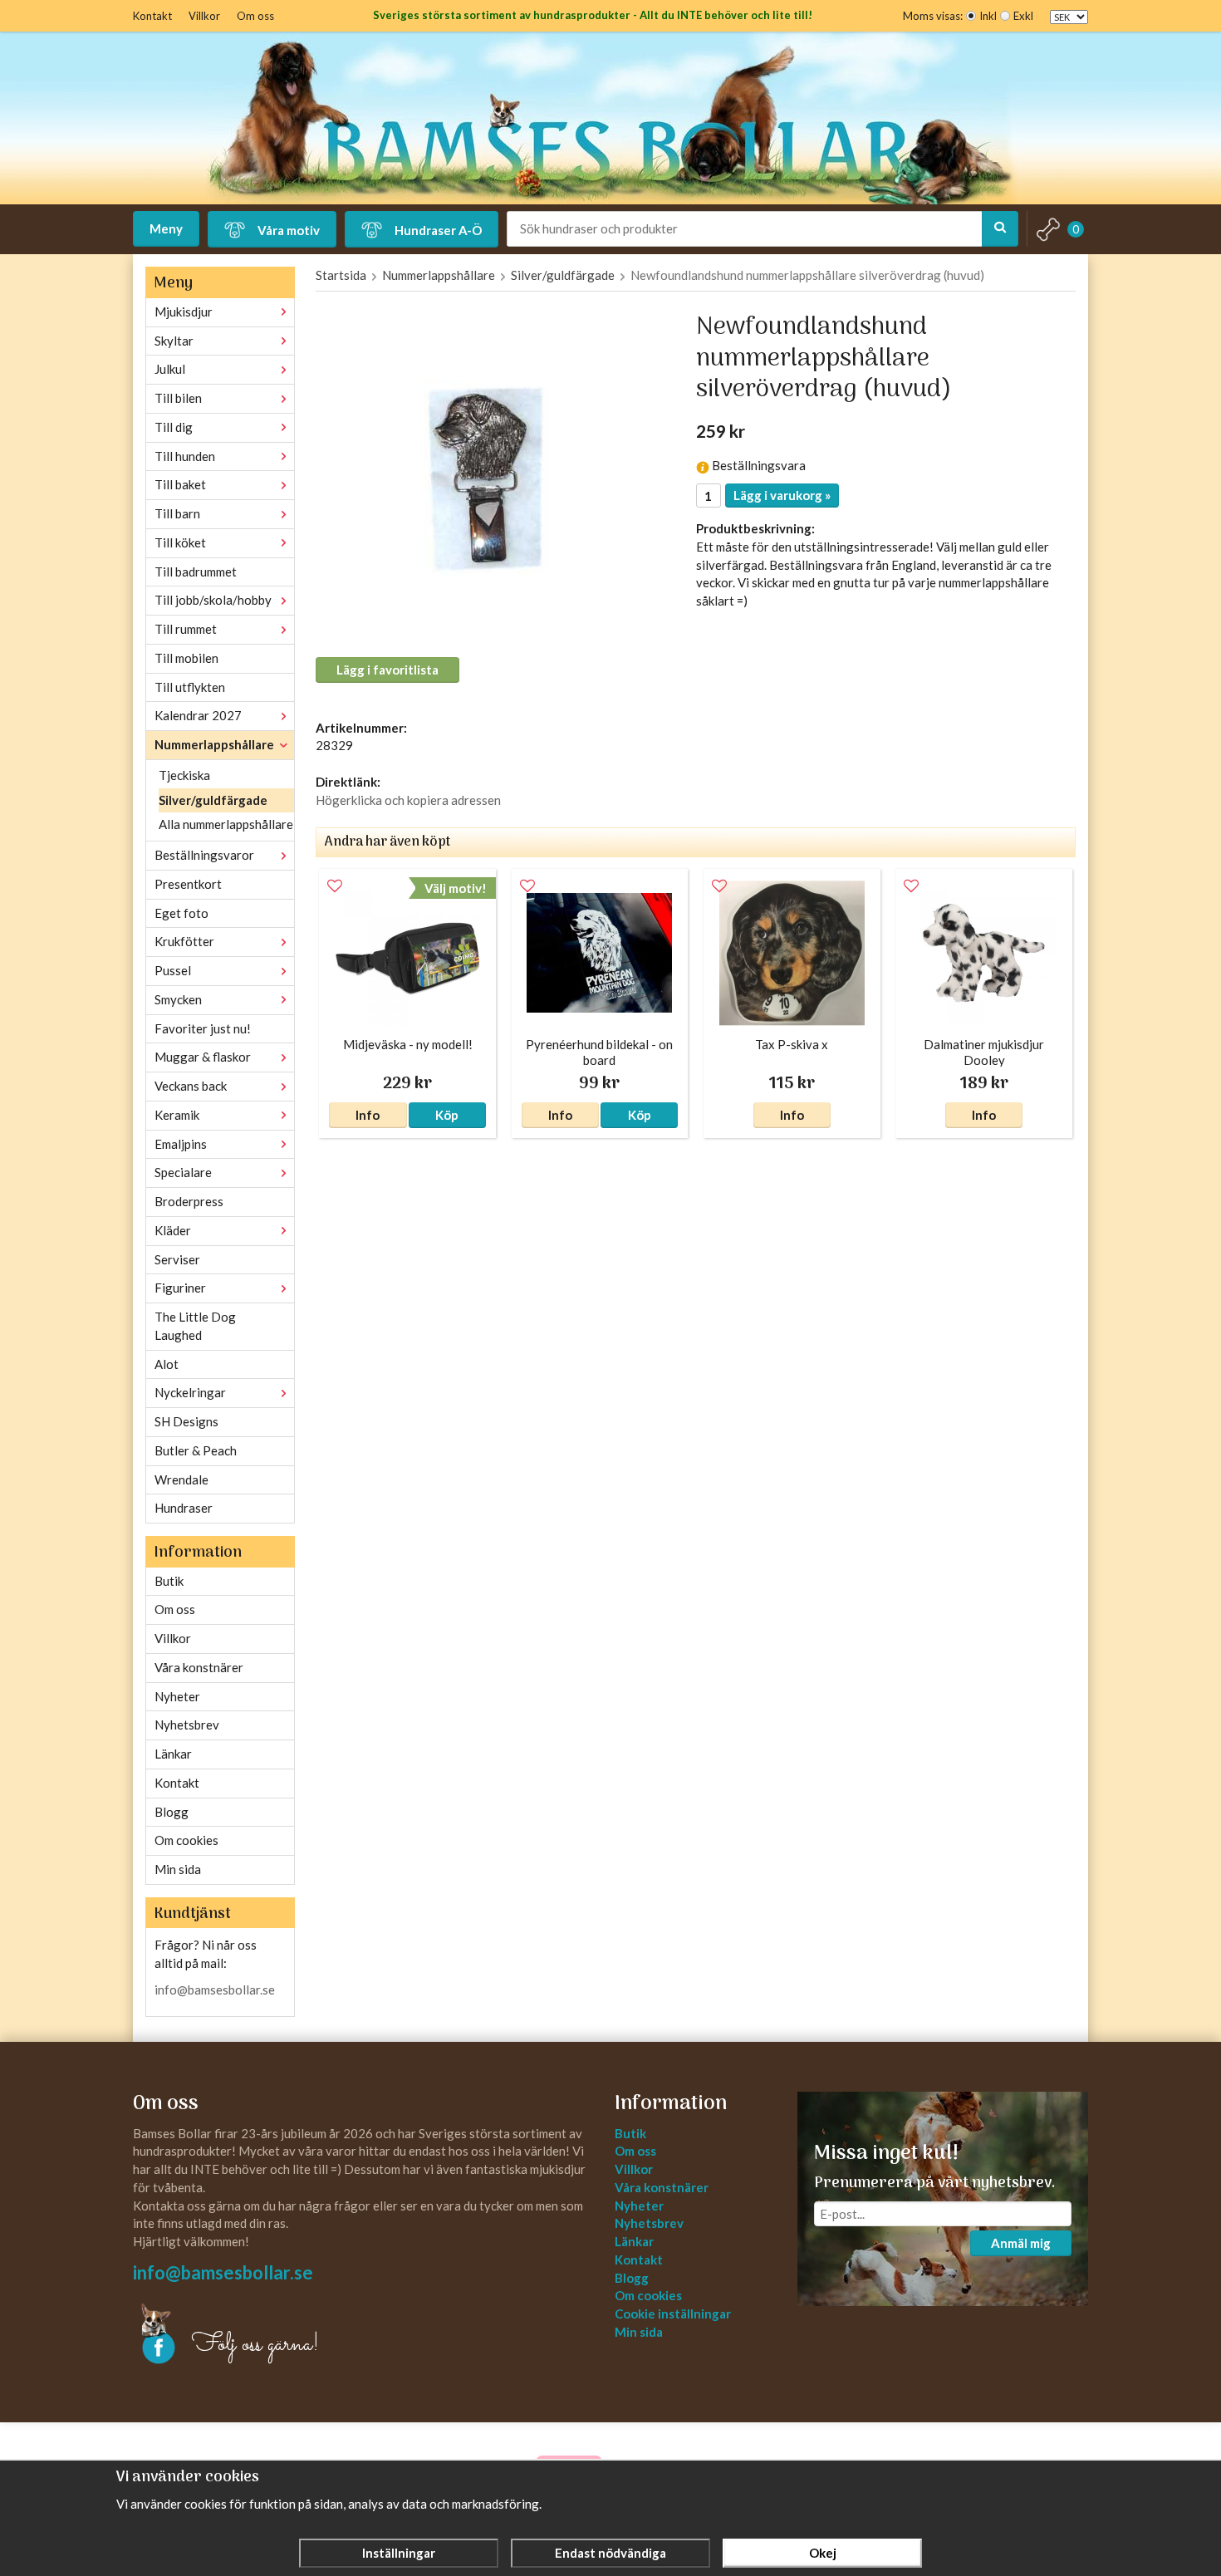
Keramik (177, 1115)
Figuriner (180, 1288)
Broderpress (189, 1201)
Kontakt (152, 16)
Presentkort (188, 884)
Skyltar (174, 341)
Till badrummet (196, 572)
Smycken (178, 999)
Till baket (180, 484)
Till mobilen (186, 658)
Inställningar (399, 2553)
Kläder (173, 1230)
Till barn (177, 513)
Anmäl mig (1021, 2243)
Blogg (172, 1812)
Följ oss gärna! (255, 2345)
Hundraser (184, 1508)
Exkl (1023, 16)
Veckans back (191, 1086)
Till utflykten (190, 687)
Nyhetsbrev (187, 1725)
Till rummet (186, 629)
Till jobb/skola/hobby (213, 600)
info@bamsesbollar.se (215, 1990)
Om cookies (186, 1840)
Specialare (183, 1172)
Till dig (174, 427)
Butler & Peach (196, 1450)
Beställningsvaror (204, 855)
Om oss (255, 16)
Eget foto (181, 913)
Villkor (204, 16)
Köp (447, 1115)
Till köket (180, 542)
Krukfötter (184, 941)
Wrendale (181, 1479)
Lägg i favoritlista (387, 670)
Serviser (177, 1259)
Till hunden (185, 456)
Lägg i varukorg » (782, 495)
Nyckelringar (190, 1392)
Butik (169, 1581)
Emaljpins (181, 1144)
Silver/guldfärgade (213, 800)
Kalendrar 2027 (198, 715)
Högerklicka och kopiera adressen (408, 800)
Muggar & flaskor (203, 1057)
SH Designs (186, 1421)
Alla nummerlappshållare (226, 824)
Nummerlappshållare (214, 744)
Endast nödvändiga (610, 2553)
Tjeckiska (184, 775)
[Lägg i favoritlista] (335, 886)
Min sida (178, 1869)
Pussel (173, 970)
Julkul (170, 369)
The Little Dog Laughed (195, 1326)
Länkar (173, 1754)
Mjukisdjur (184, 312)
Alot (167, 1364)
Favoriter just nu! (203, 1028)
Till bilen (178, 398)
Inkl (988, 16)
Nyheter (177, 1696)
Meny (166, 228)
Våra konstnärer (199, 1667)
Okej (823, 2553)
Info (368, 1115)
